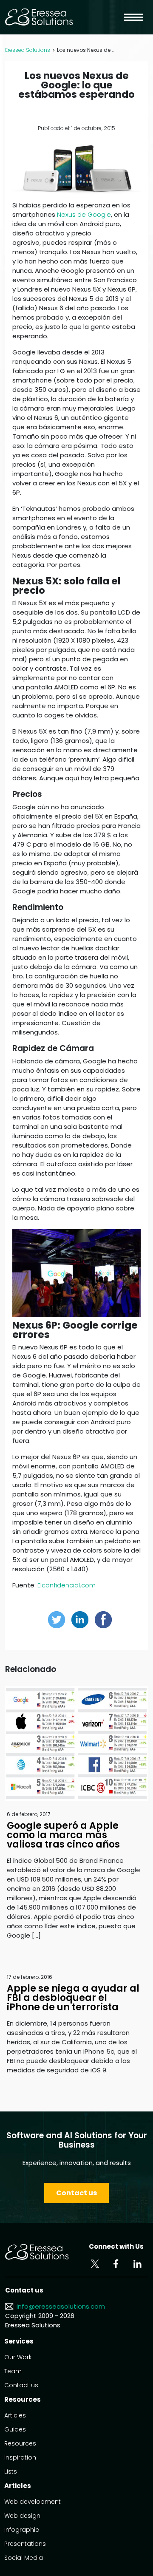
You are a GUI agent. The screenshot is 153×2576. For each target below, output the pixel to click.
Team (13, 2371)
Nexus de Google (84, 214)
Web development (33, 2502)
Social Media (24, 2558)
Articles (15, 2415)
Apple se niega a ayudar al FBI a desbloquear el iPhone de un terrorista (73, 1998)
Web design (22, 2516)
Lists (11, 2471)
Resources (20, 2443)
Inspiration (20, 2457)
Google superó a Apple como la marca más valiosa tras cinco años (63, 1835)
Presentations (25, 2544)
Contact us (76, 2193)
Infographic (22, 2530)
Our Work (18, 2357)
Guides (15, 2429)
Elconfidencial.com (67, 1585)
